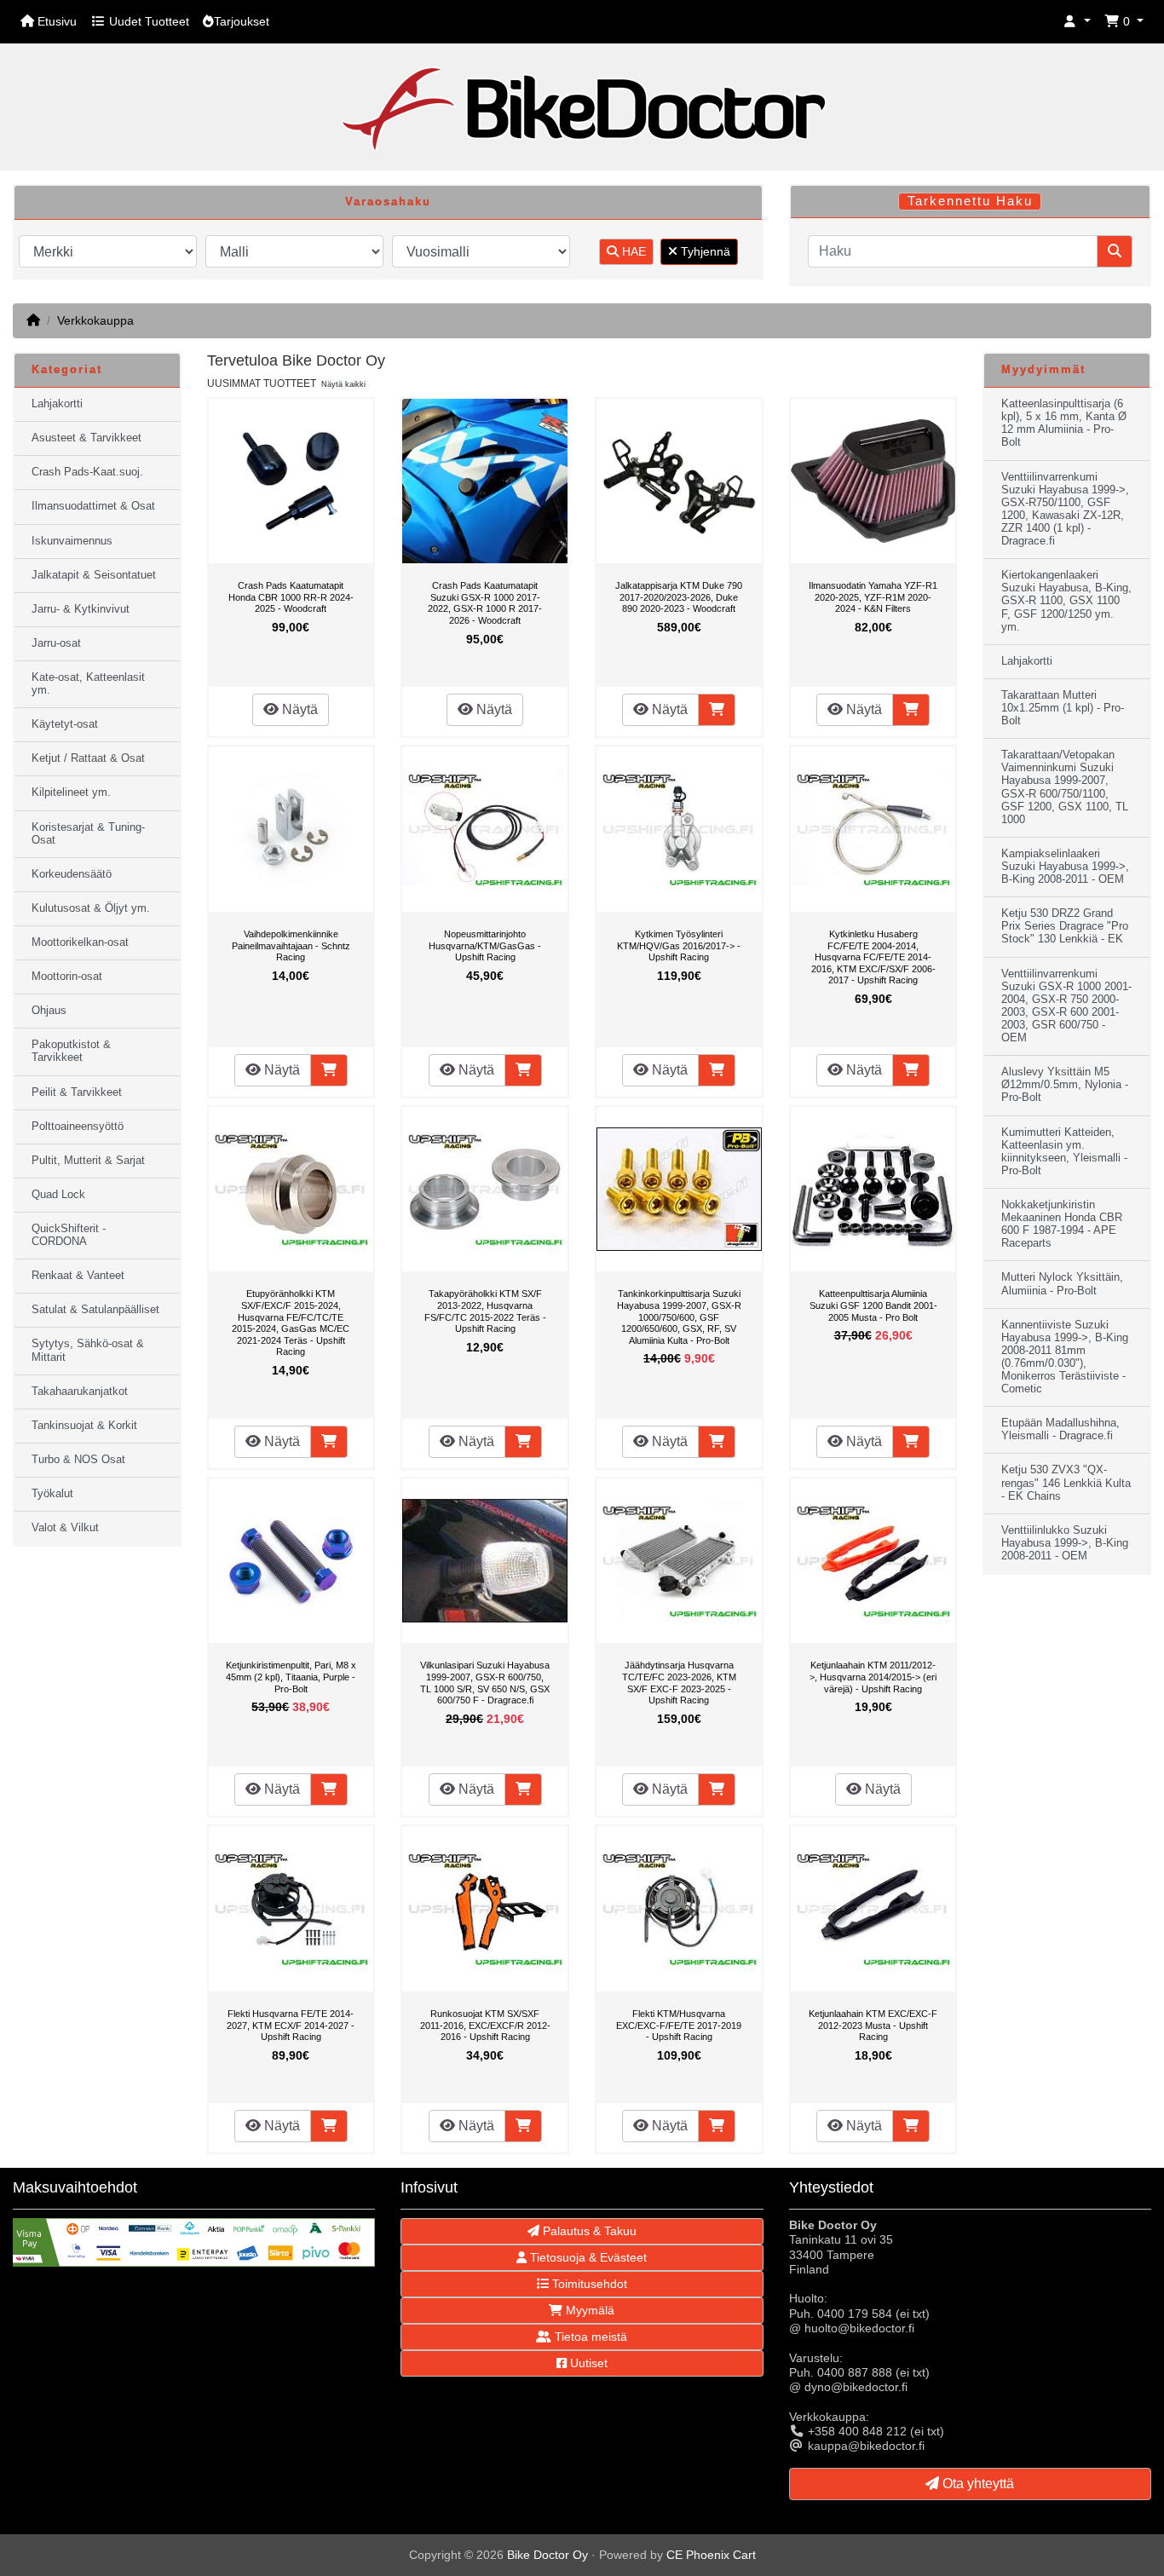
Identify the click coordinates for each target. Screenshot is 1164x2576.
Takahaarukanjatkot (80, 1392)
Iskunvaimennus (72, 541)
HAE (632, 251)
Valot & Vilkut (65, 1528)
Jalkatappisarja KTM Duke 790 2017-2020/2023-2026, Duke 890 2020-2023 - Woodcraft (679, 597)
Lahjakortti (57, 404)
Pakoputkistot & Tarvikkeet (71, 1051)
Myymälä (588, 2310)
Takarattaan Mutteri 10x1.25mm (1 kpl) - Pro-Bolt (1063, 708)
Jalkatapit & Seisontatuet (94, 575)
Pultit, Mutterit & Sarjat (88, 1161)
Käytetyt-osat (65, 724)
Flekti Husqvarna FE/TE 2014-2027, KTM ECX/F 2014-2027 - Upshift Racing (291, 2025)
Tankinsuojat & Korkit (84, 1426)
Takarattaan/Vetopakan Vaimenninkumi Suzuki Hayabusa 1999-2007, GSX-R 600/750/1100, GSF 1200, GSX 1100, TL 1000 (1065, 787)
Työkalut (52, 1494)
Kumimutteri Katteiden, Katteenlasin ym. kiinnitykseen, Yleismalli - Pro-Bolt (1064, 1152)
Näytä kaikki (343, 384)
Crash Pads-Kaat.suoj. (87, 472)
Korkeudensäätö (72, 874)
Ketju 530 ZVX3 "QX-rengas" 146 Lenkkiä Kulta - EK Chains (1066, 1483)
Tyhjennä (704, 251)
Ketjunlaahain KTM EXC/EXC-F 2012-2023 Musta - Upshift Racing (873, 2025)
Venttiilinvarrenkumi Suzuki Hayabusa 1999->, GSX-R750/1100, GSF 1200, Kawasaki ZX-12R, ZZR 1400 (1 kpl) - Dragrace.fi (1065, 510)
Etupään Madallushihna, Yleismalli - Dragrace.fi (1060, 1429)
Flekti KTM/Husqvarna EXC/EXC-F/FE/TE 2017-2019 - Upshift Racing (679, 2025)
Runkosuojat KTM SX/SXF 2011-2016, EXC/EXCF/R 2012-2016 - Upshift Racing (485, 2025)
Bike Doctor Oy (547, 2555)
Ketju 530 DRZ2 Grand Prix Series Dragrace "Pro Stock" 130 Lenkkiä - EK (1065, 926)
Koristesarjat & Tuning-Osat (88, 834)
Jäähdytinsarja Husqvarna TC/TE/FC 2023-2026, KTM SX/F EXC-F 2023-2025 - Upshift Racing (679, 1683)
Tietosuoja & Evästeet (587, 2257)
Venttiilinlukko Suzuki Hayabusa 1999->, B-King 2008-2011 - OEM (1065, 1543)
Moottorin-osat (67, 977)
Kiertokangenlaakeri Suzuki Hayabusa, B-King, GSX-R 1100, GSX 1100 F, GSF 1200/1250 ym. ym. (1066, 601)
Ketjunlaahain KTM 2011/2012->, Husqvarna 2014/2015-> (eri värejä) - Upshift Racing (873, 1677)
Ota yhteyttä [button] (977, 2484)
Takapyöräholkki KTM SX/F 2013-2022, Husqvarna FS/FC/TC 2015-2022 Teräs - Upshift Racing (485, 1311)
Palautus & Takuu (588, 2231)
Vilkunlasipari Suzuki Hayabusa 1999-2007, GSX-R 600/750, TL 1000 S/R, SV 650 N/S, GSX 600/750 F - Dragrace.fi (485, 1683)
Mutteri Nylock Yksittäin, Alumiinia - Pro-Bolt (1062, 1284)
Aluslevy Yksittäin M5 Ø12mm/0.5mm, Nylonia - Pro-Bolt (1065, 1085)
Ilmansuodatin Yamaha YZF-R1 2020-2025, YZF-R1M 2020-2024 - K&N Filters (873, 597)
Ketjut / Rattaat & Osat (88, 758)
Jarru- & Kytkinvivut (81, 609)
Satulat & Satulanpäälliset (95, 1310)
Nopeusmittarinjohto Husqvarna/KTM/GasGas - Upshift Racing (485, 945)
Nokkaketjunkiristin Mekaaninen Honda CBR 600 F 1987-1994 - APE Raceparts (1062, 1224)
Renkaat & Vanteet (78, 1276)
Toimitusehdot (588, 2284)
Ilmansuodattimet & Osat (93, 506)
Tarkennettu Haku (970, 201)
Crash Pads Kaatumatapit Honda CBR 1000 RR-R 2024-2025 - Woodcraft (291, 597)
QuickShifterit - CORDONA (69, 1235)
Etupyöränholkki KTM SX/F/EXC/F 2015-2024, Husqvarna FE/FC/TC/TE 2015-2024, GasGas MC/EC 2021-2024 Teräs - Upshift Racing (291, 1323)
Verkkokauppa (95, 320)
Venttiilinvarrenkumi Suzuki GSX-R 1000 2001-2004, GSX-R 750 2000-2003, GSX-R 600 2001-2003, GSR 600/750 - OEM (1066, 1006)
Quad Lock (58, 1195)
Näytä (298, 709)
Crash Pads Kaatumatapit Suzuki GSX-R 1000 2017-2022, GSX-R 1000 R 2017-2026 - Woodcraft (485, 603)
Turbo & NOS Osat (78, 1460)
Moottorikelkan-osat (80, 942)
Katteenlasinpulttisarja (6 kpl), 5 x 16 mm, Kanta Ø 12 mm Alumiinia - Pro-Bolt (1064, 423)
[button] (1077, 22)
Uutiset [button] (587, 2363)
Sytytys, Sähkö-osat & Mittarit (88, 1350)
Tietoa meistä (589, 2337)
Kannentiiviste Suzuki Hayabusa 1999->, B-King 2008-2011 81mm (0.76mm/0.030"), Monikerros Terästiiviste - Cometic (1065, 1357)
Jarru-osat (56, 643)
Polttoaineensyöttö (78, 1127)
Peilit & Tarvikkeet (77, 1092)
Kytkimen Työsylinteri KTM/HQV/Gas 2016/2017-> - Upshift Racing (679, 945)
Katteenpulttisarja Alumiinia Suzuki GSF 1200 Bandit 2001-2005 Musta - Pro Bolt (873, 1305)
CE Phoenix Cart (711, 2555)
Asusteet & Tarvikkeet (86, 438)
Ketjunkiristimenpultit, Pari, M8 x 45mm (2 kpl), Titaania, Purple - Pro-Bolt (291, 1677)
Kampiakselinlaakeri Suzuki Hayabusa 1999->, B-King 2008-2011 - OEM (1065, 867)
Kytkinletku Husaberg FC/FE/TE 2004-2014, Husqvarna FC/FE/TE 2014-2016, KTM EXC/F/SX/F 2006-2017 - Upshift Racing (873, 957)
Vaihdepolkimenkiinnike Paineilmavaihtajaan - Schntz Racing (291, 945)
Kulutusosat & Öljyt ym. (91, 908)
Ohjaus (49, 1011)
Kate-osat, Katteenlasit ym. (88, 684)
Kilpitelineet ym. (71, 792)
